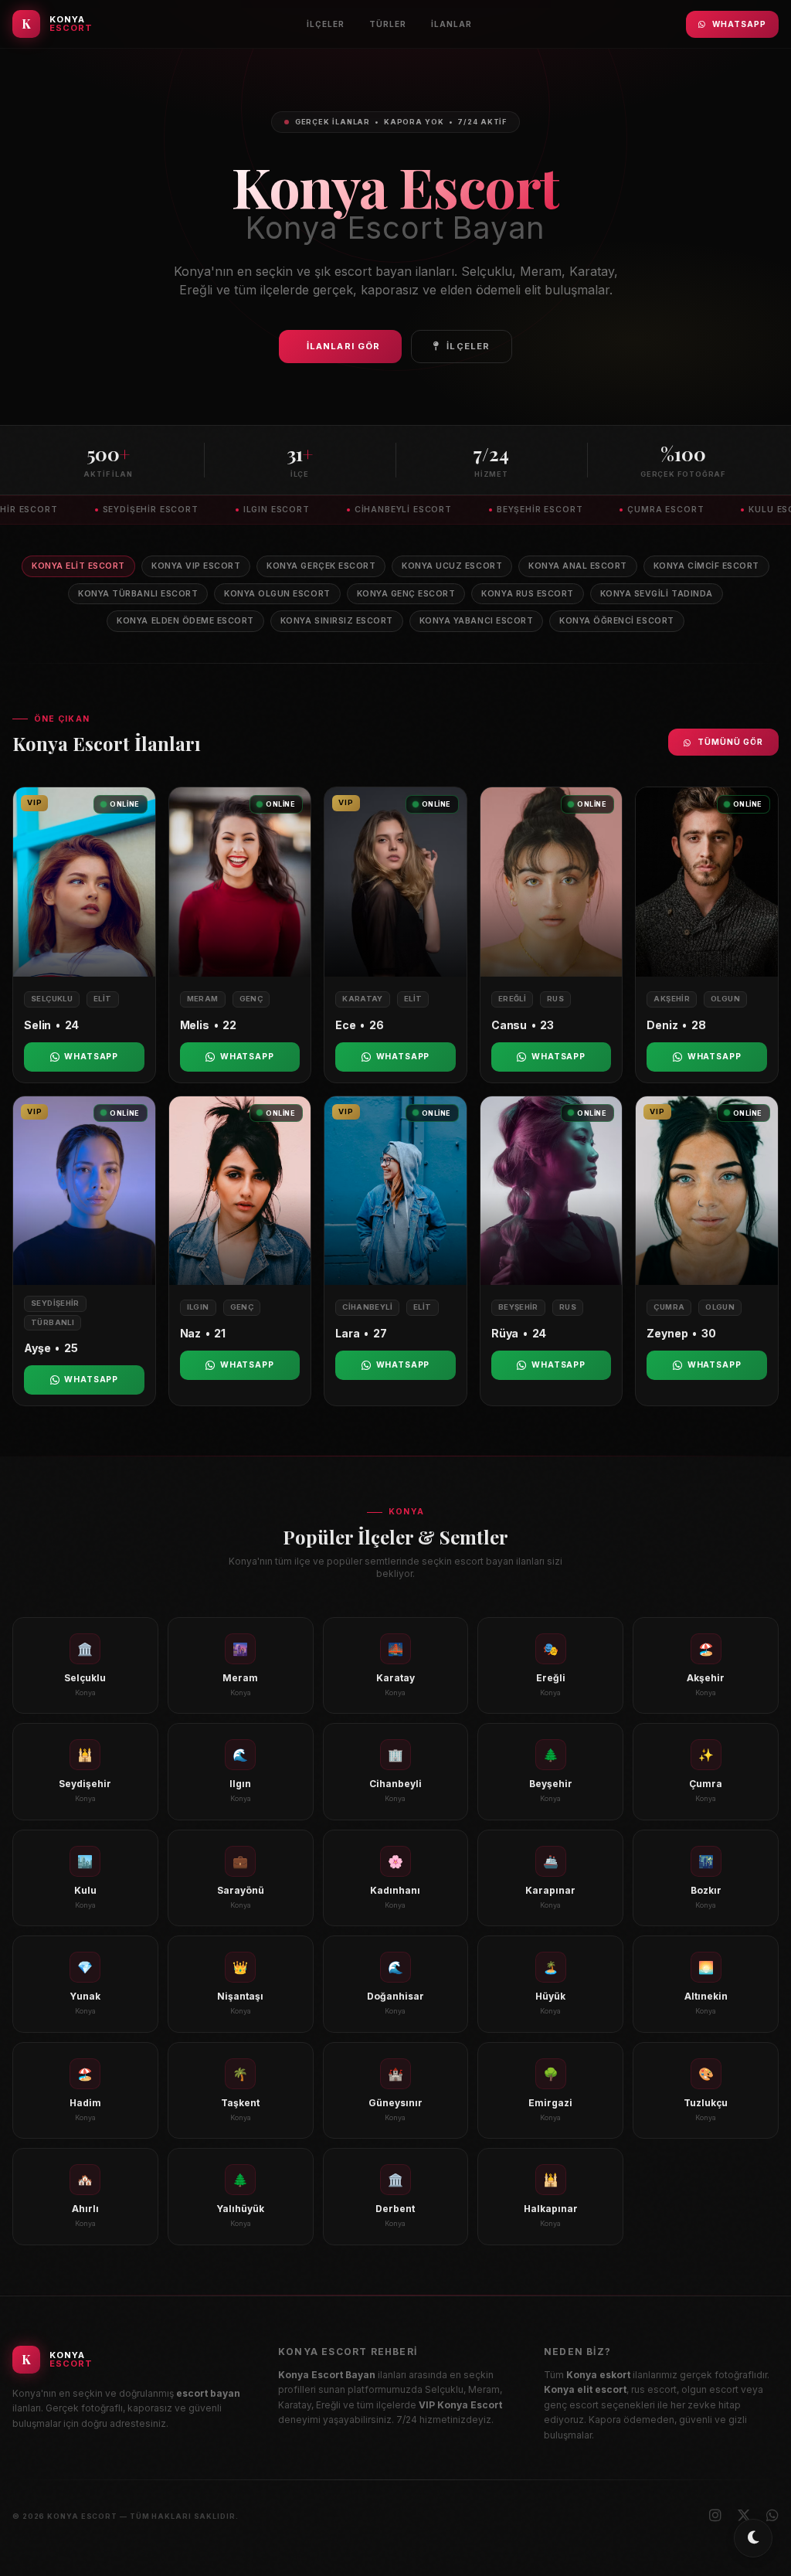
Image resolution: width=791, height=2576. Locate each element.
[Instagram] (715, 2516)
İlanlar (452, 24)
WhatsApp (739, 24)
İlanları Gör (343, 346)
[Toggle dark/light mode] (753, 2538)
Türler (388, 24)
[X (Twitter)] (744, 2516)
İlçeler (326, 24)
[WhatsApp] (772, 2516)
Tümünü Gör (730, 742)
